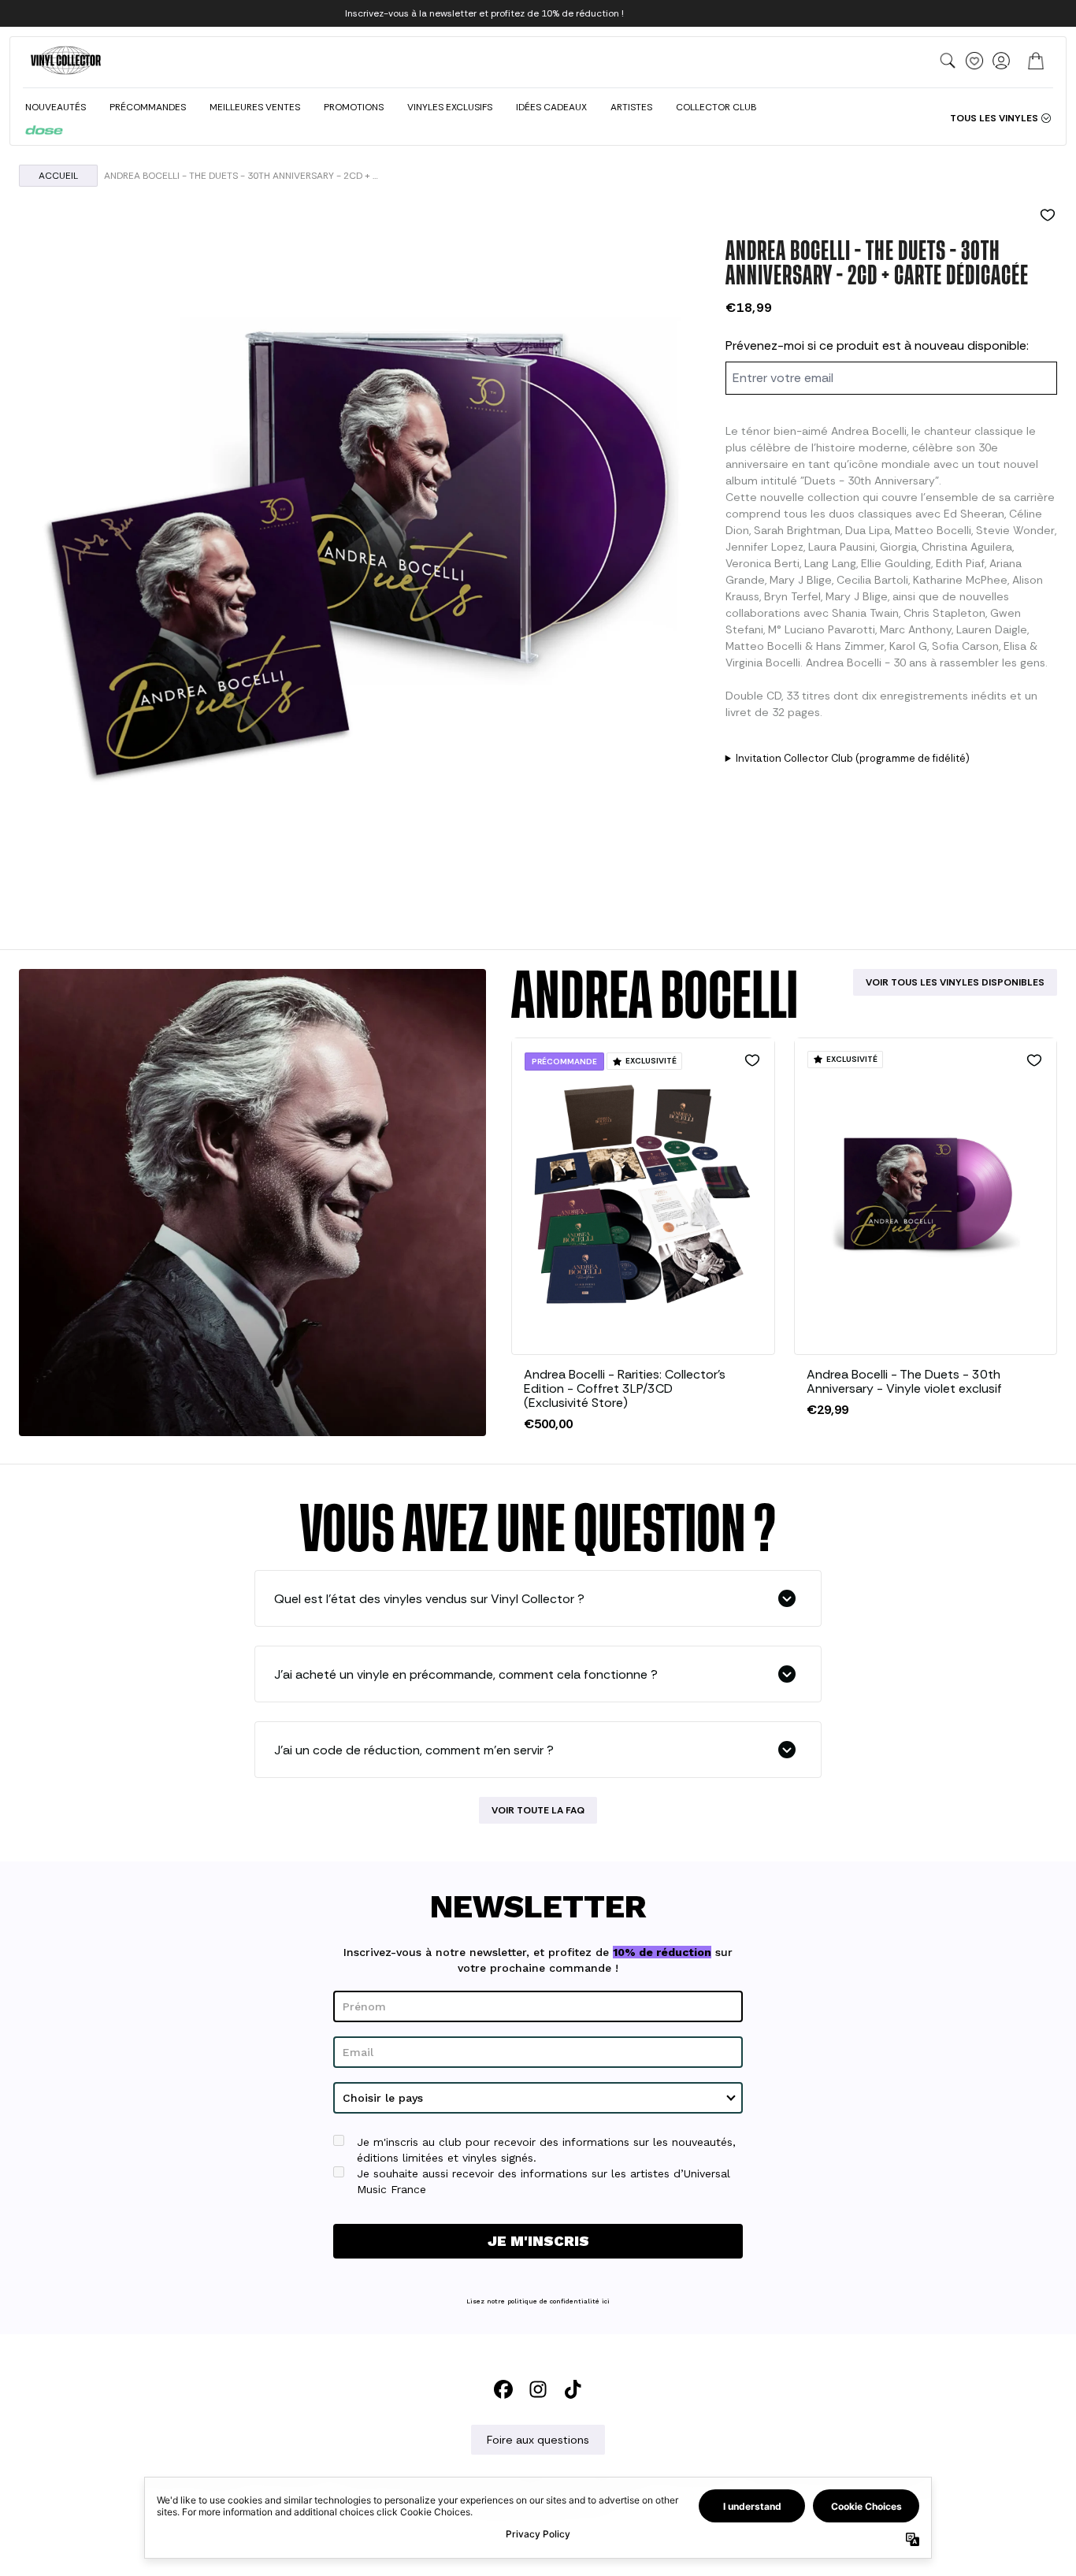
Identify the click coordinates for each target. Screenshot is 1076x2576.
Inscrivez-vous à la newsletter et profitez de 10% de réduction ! (484, 13)
